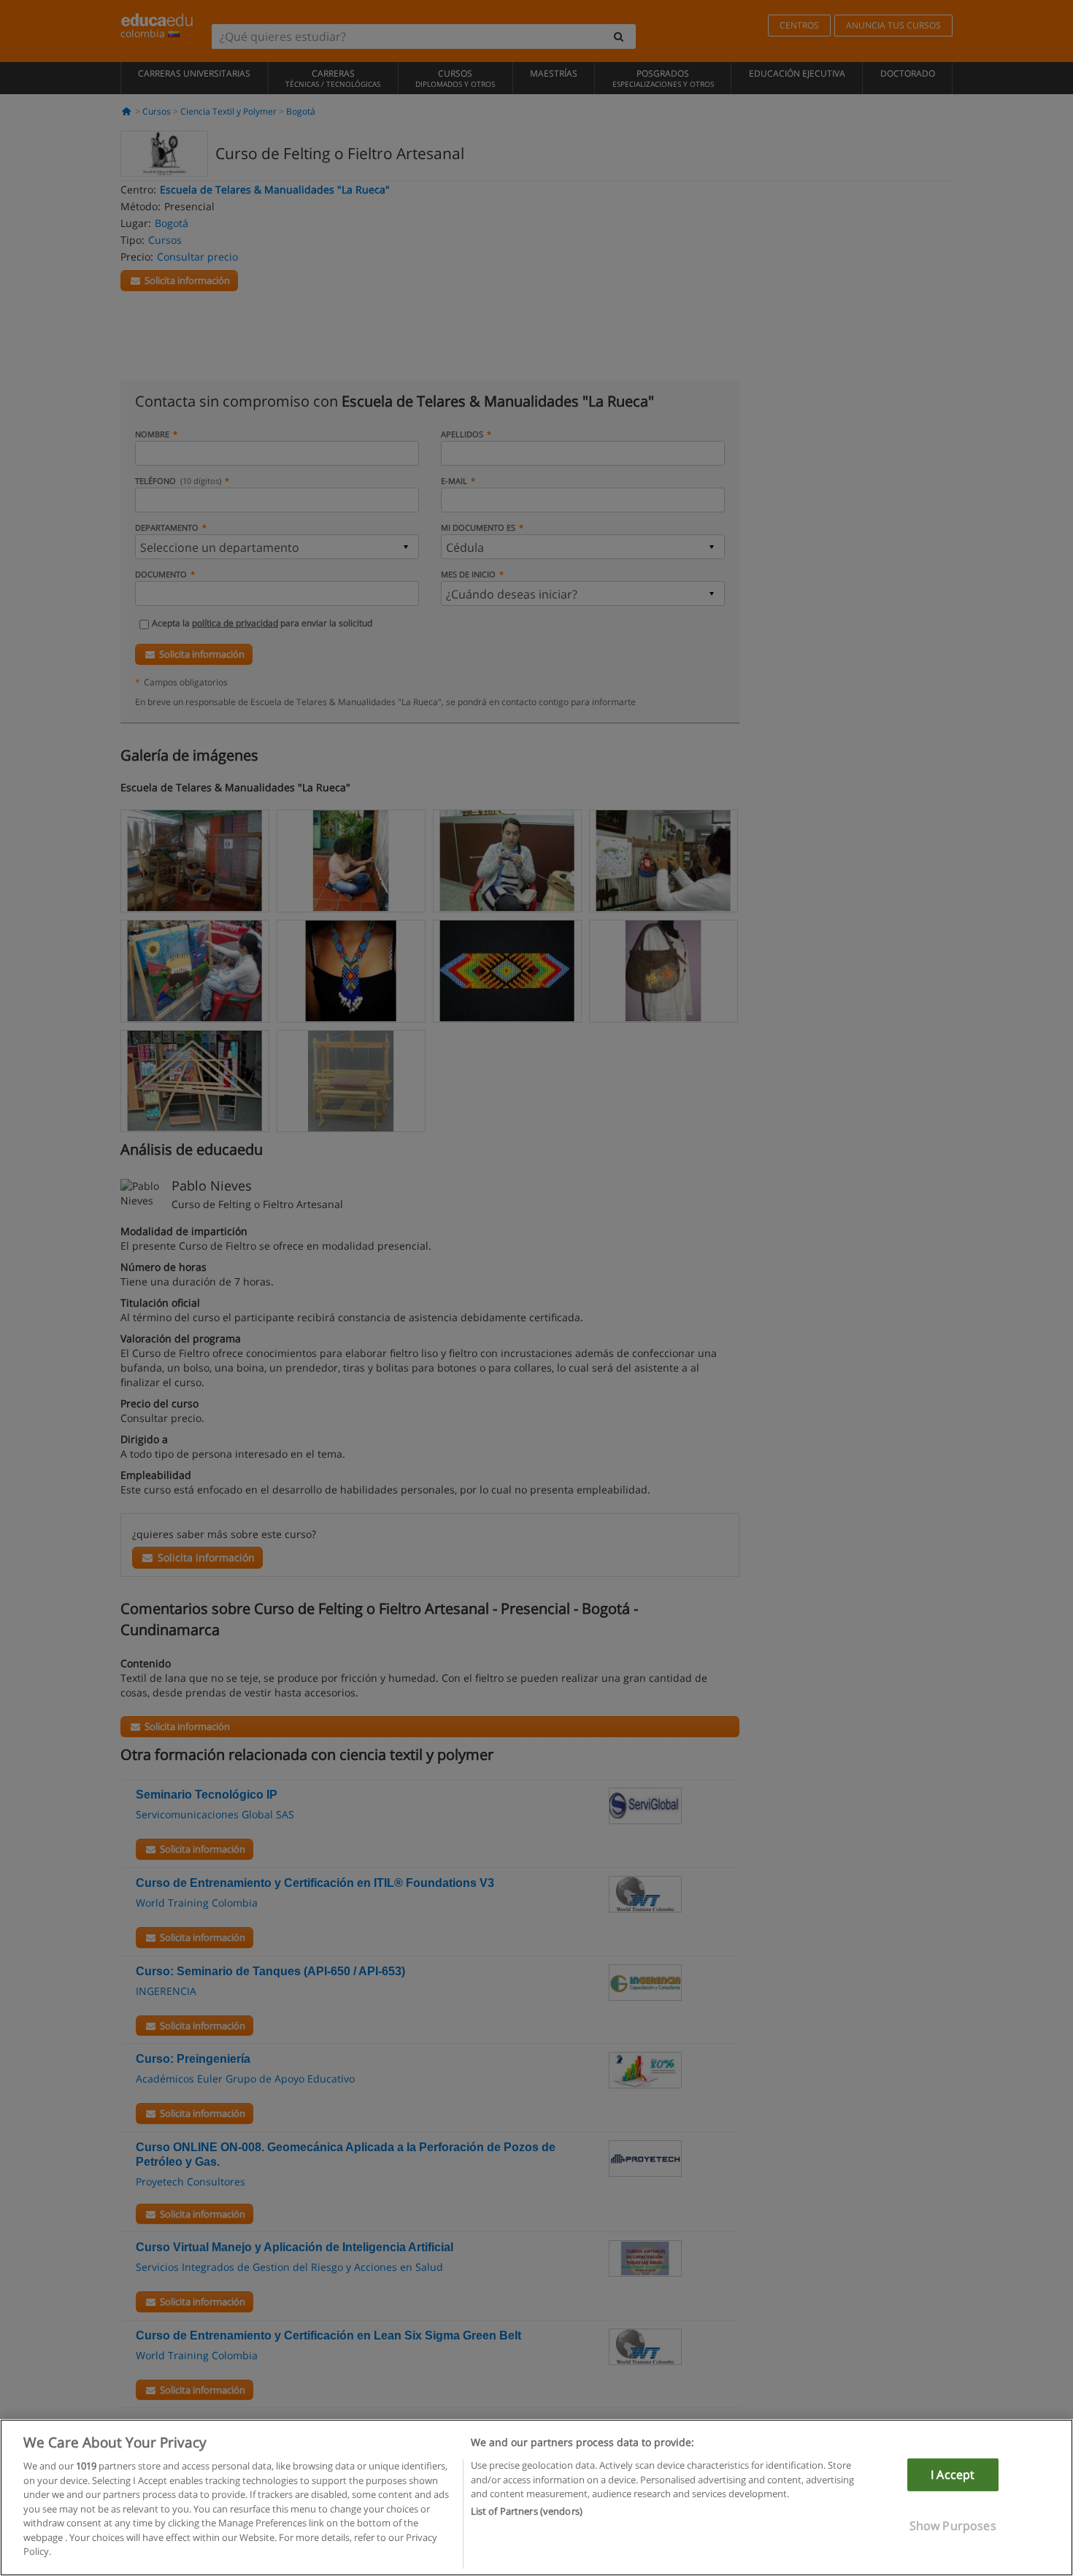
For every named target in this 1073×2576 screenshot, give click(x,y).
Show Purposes (953, 2526)
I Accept (953, 2475)
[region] (536, 2498)
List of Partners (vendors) (527, 2512)
